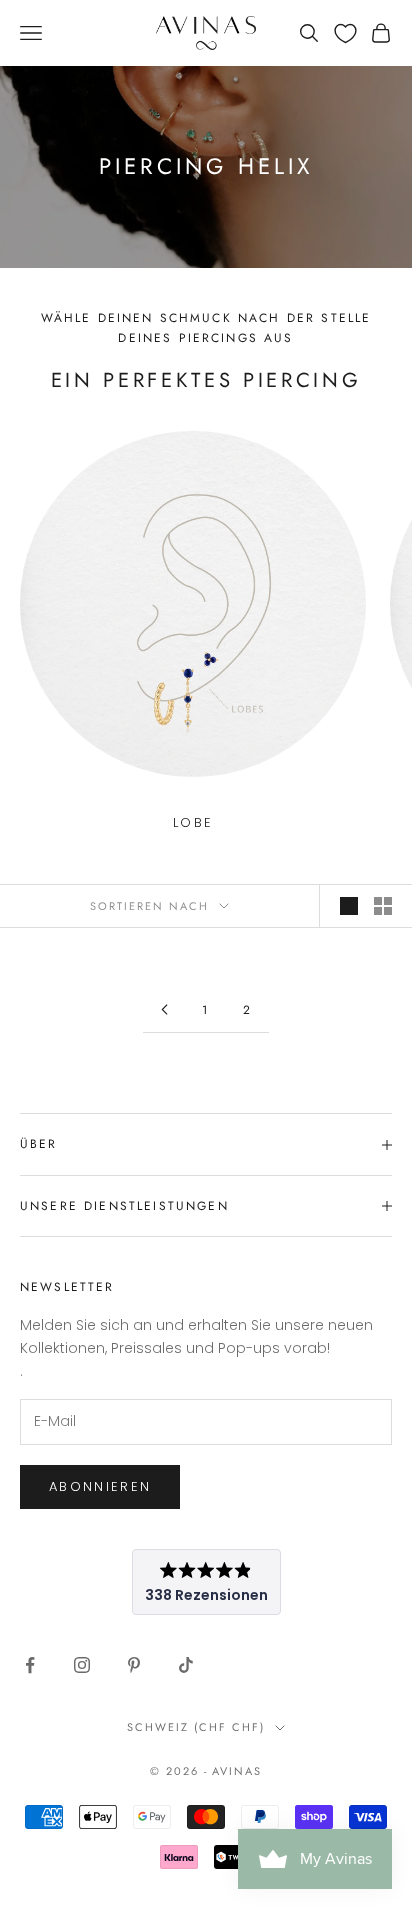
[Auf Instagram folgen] (82, 1665)
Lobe (193, 822)
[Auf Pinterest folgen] (134, 1665)
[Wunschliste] (345, 33)
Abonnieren (100, 1486)
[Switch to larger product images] (349, 906)
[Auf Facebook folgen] (30, 1665)
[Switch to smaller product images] (383, 906)
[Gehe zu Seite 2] (164, 1009)
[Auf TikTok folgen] (186, 1665)
